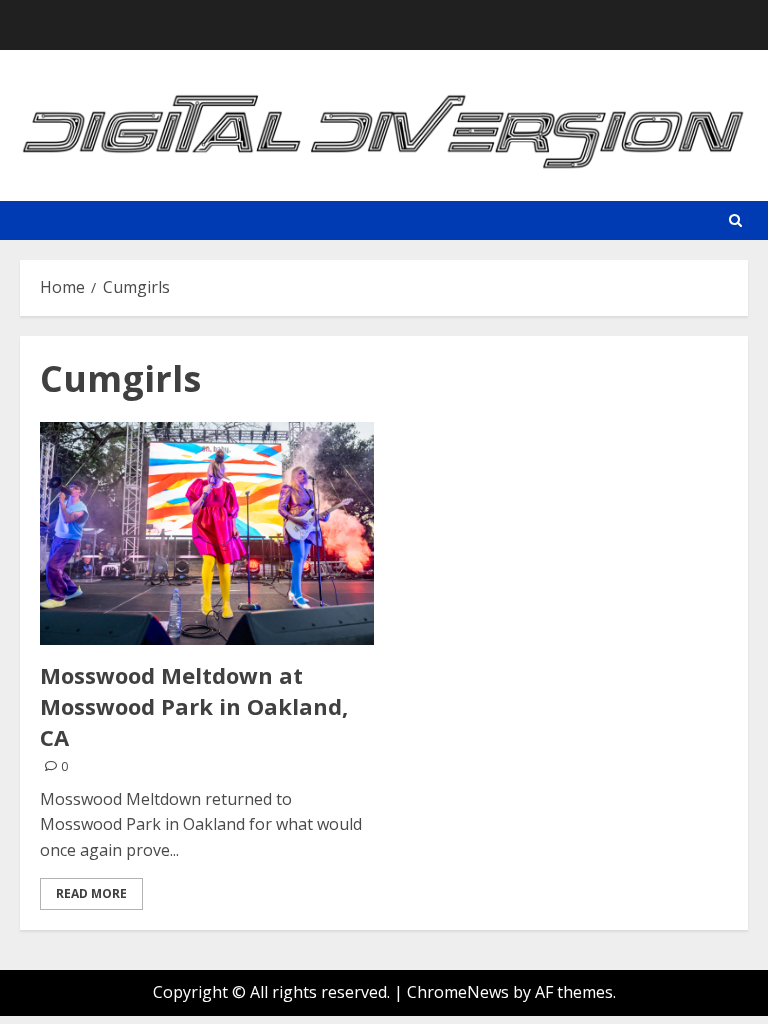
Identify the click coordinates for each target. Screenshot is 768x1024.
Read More (91, 893)
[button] (735, 220)
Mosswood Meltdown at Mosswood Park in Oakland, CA (194, 706)
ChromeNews (458, 992)
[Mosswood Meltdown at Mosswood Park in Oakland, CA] (207, 533)
